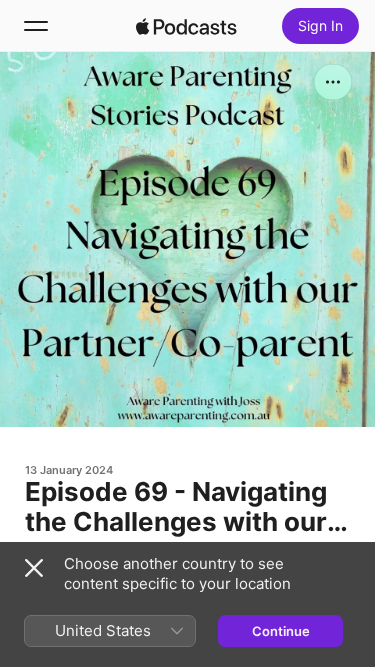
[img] (187, 26)
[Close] (34, 568)
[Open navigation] (36, 26)
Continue (281, 631)
